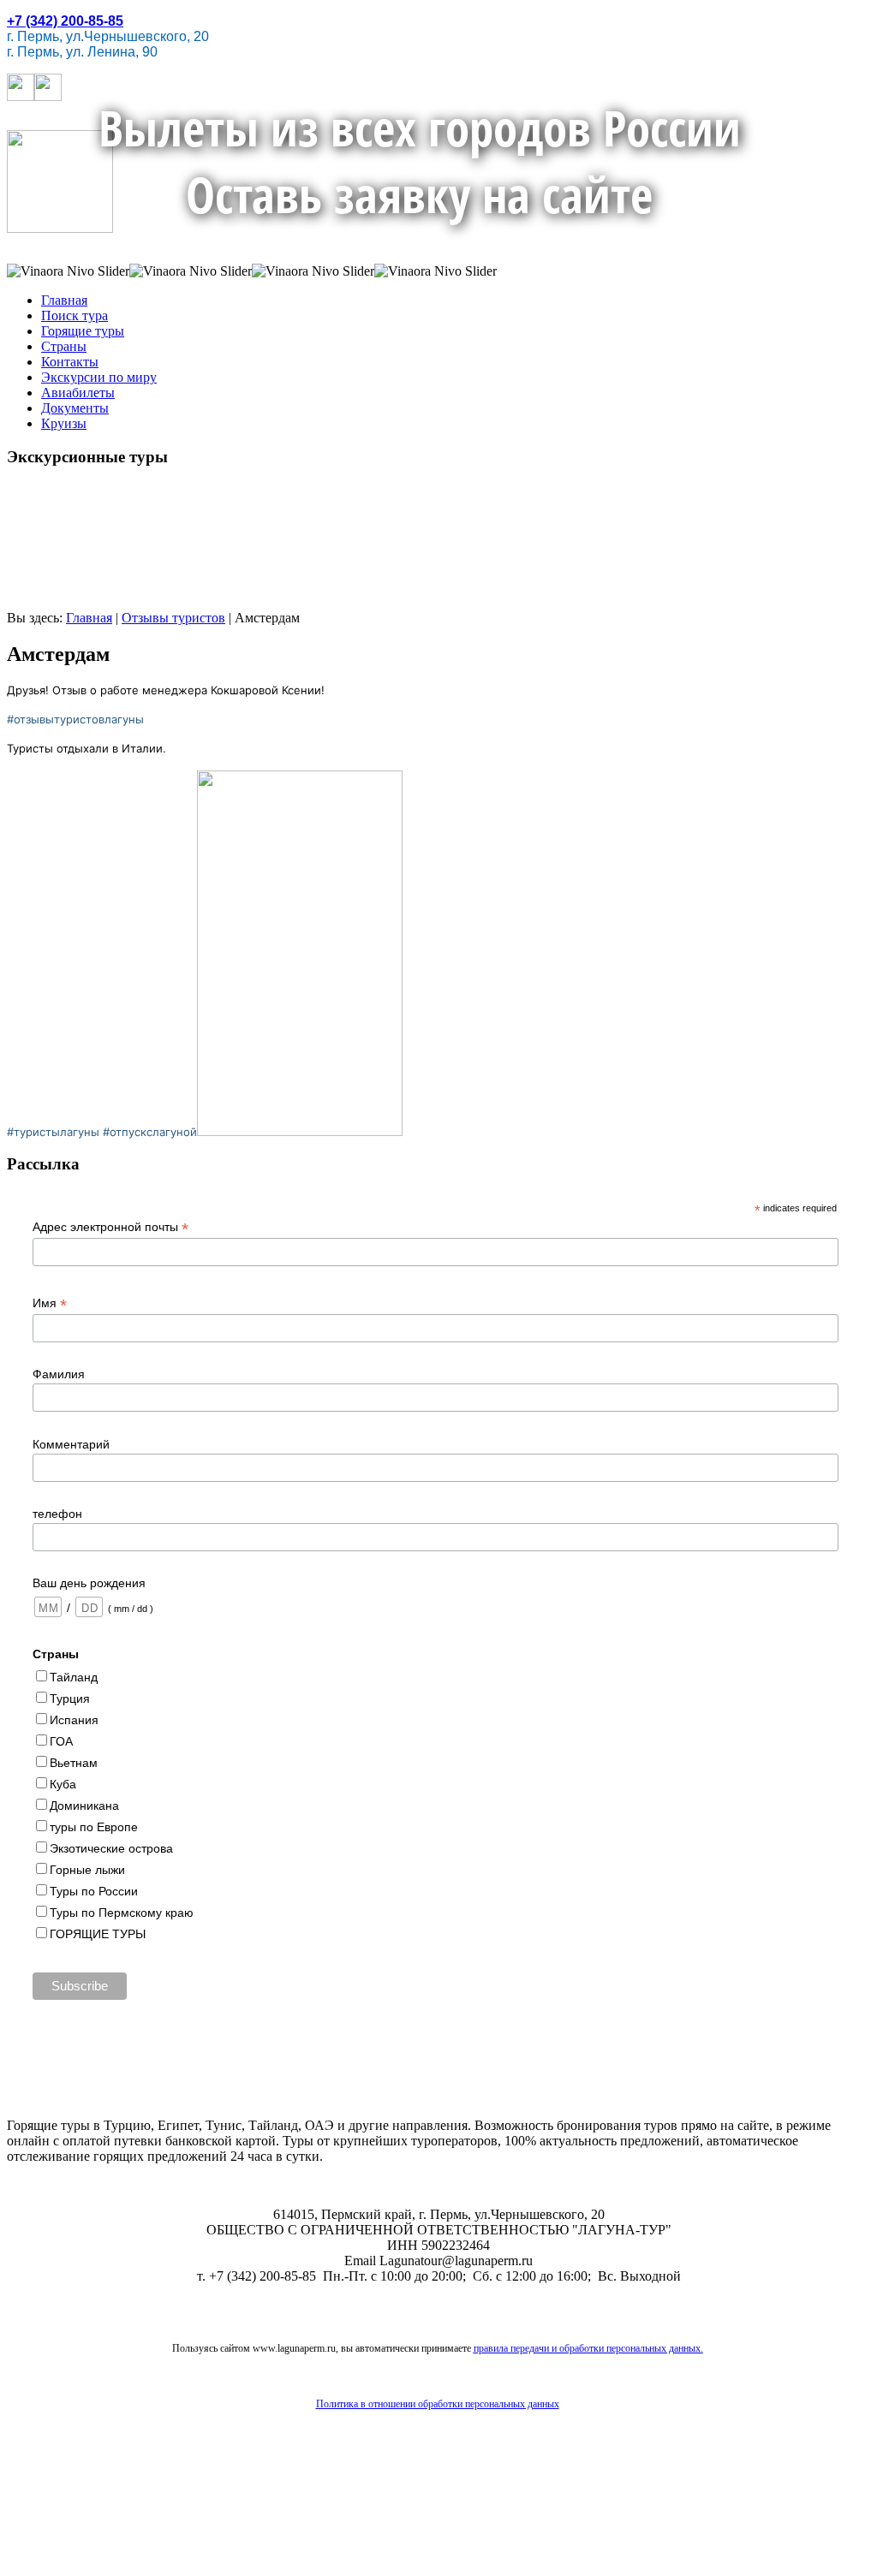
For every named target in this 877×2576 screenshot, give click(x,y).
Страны (64, 346)
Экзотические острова (111, 1848)
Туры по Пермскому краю (122, 1913)
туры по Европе (94, 1827)
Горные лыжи (87, 1870)
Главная (64, 300)
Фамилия (59, 1374)
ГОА (61, 1741)
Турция (70, 1698)
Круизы (64, 423)
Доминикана (84, 1806)
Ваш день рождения (89, 1583)
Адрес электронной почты (110, 1227)
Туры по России (94, 1891)
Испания (74, 1720)
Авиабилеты (78, 393)
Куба (63, 1784)
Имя (50, 1303)
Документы (75, 408)
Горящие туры (83, 331)
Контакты (70, 362)
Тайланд (74, 1677)
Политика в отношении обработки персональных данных (438, 2404)
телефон (57, 1514)
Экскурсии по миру (99, 377)
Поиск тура (75, 315)
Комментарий (71, 1444)
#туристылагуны (53, 1132)
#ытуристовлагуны (75, 719)
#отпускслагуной (150, 1132)
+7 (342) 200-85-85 (65, 21)
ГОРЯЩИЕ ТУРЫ (98, 1934)
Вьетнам (74, 1763)
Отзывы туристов (173, 618)
